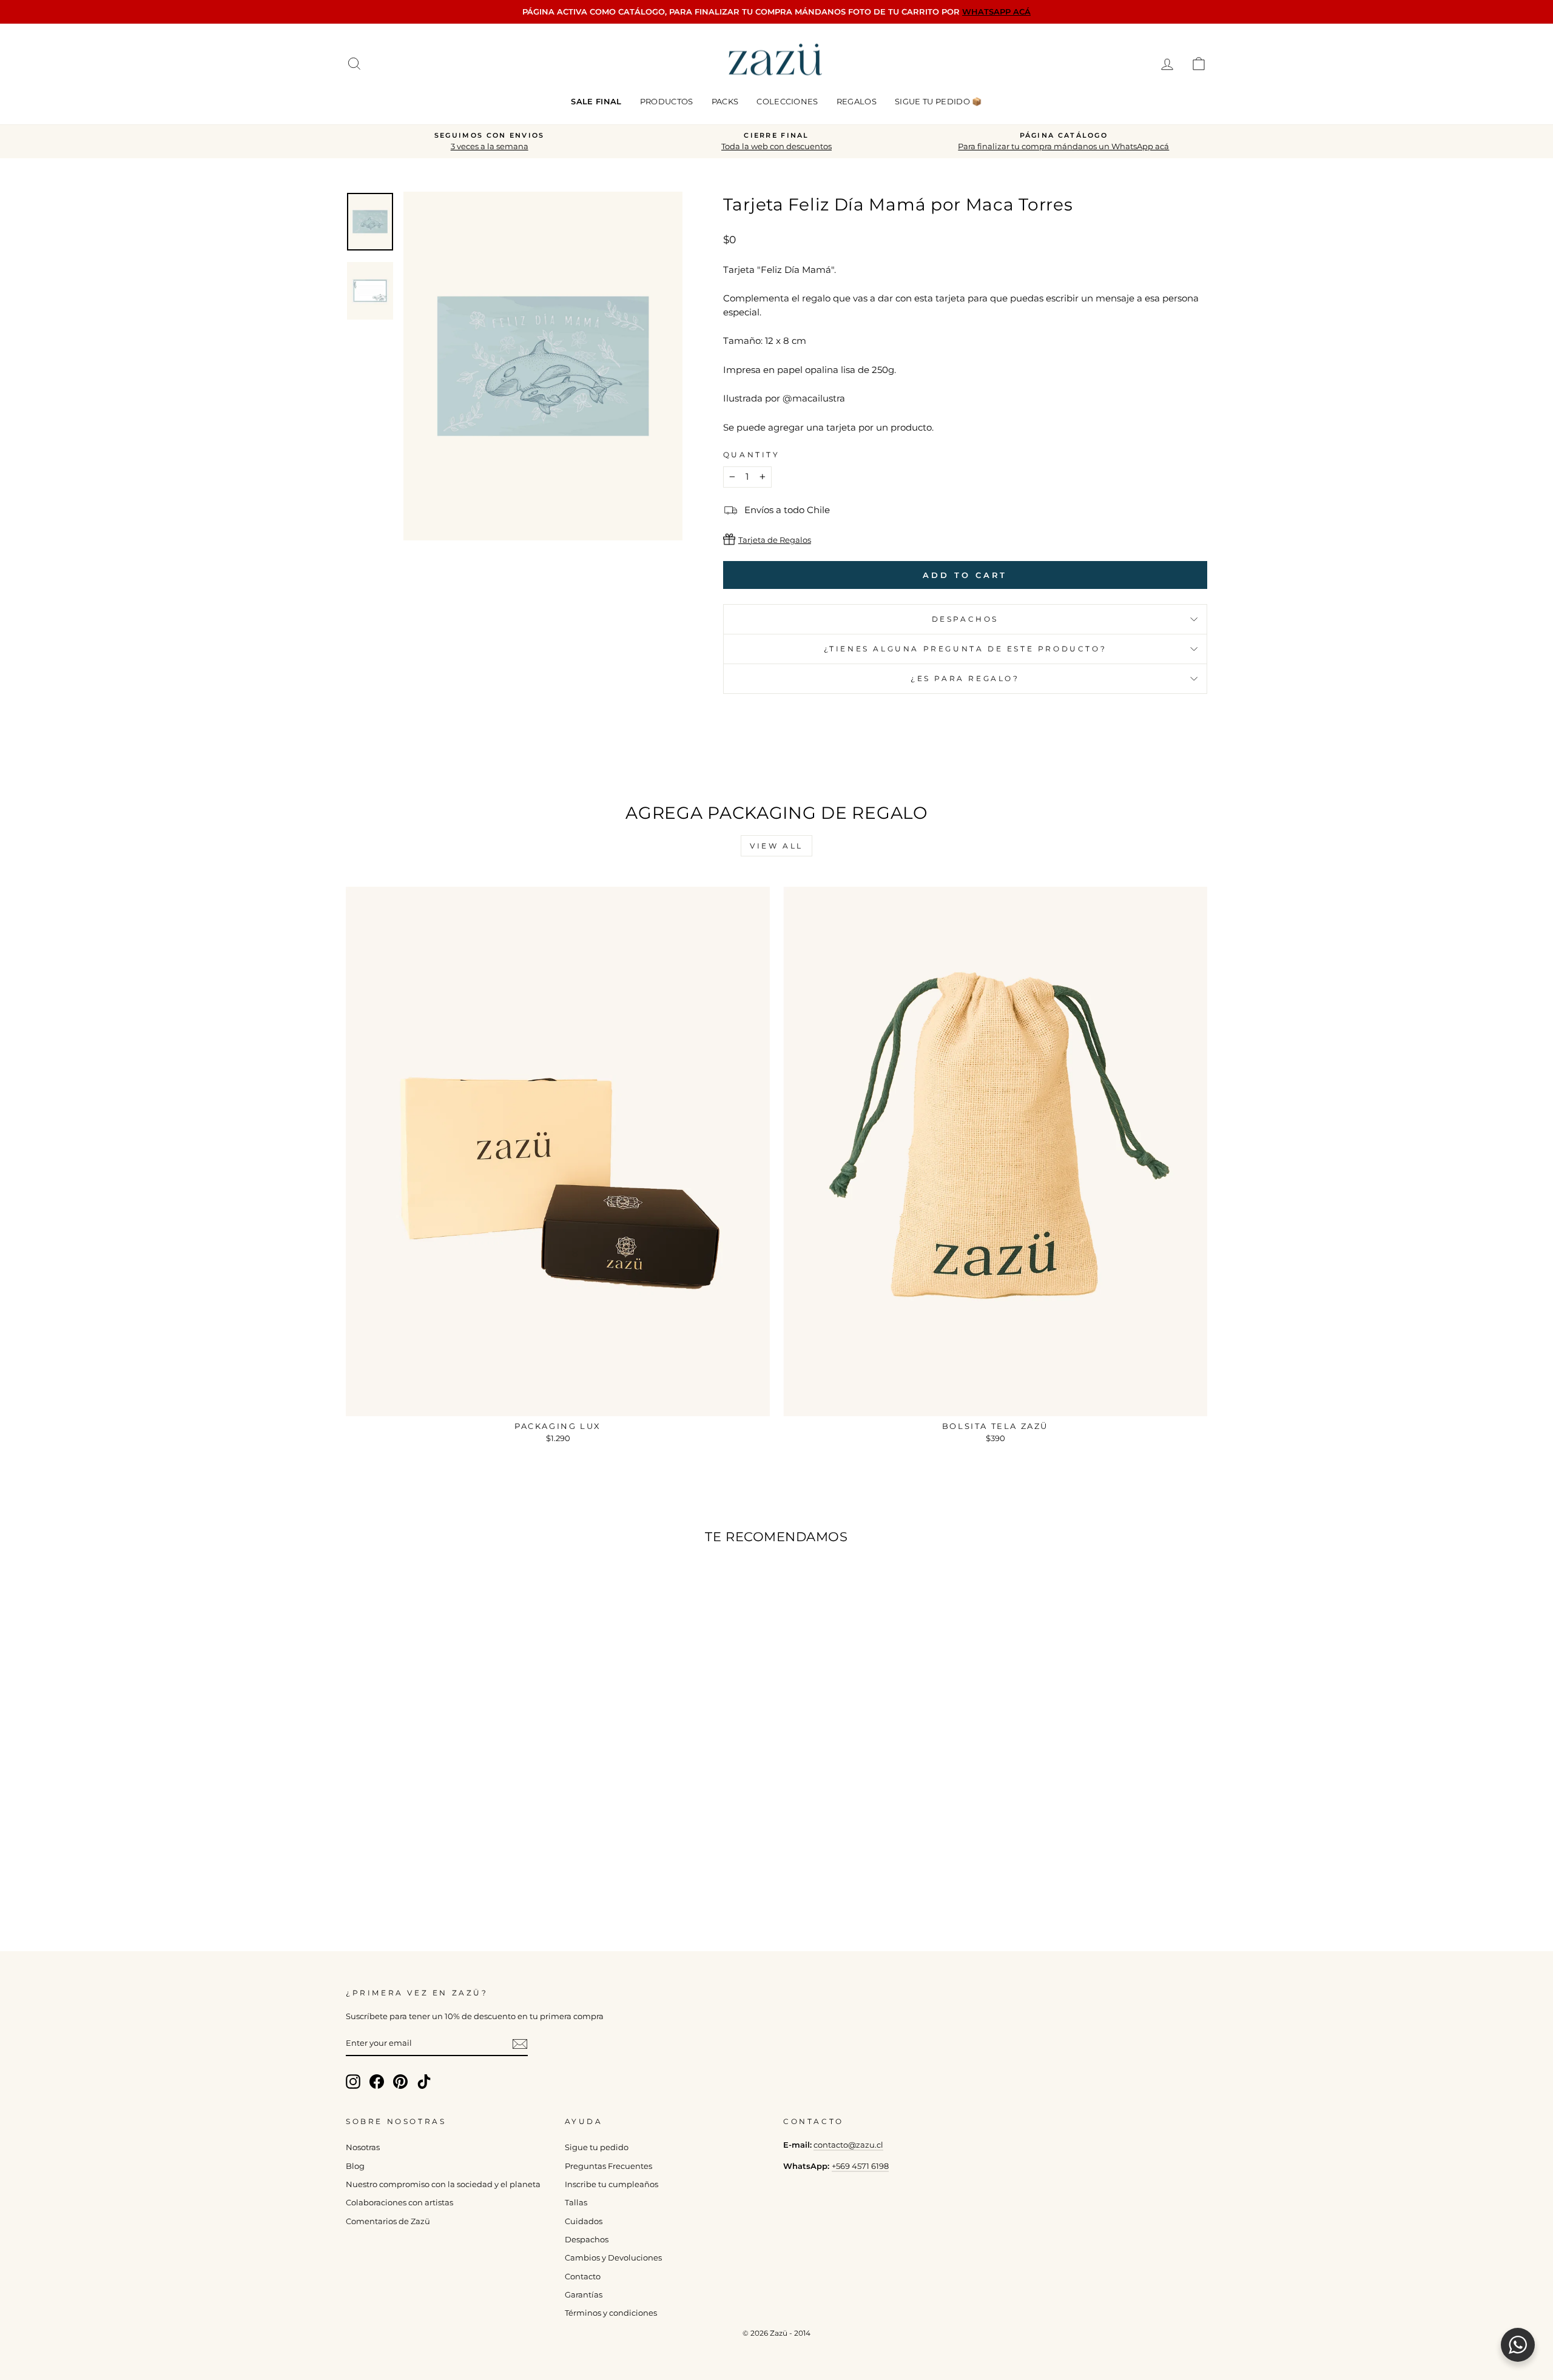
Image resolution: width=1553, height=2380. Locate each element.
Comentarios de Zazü (388, 2221)
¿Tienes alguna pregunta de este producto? (965, 649)
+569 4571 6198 (860, 2166)
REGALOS (857, 101)
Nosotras (363, 2147)
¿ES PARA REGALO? (965, 678)
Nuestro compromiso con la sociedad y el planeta (443, 2184)
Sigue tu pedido (597, 2147)
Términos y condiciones (611, 2313)
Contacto (583, 2277)
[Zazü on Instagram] (353, 2082)
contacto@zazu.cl (848, 2145)
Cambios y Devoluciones (613, 2258)
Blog (355, 2166)
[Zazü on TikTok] (424, 2082)
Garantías (584, 2295)
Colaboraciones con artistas (399, 2203)
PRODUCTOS (667, 101)
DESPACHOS (965, 619)
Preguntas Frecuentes (608, 2166)
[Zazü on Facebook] (377, 2082)
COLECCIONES (787, 101)
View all (776, 846)
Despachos (587, 2240)
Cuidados (584, 2221)
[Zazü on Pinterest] (400, 2082)
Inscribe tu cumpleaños (611, 2184)
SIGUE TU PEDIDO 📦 (938, 101)
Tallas (576, 2203)
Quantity (752, 455)
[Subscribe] (520, 2044)
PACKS (725, 101)
